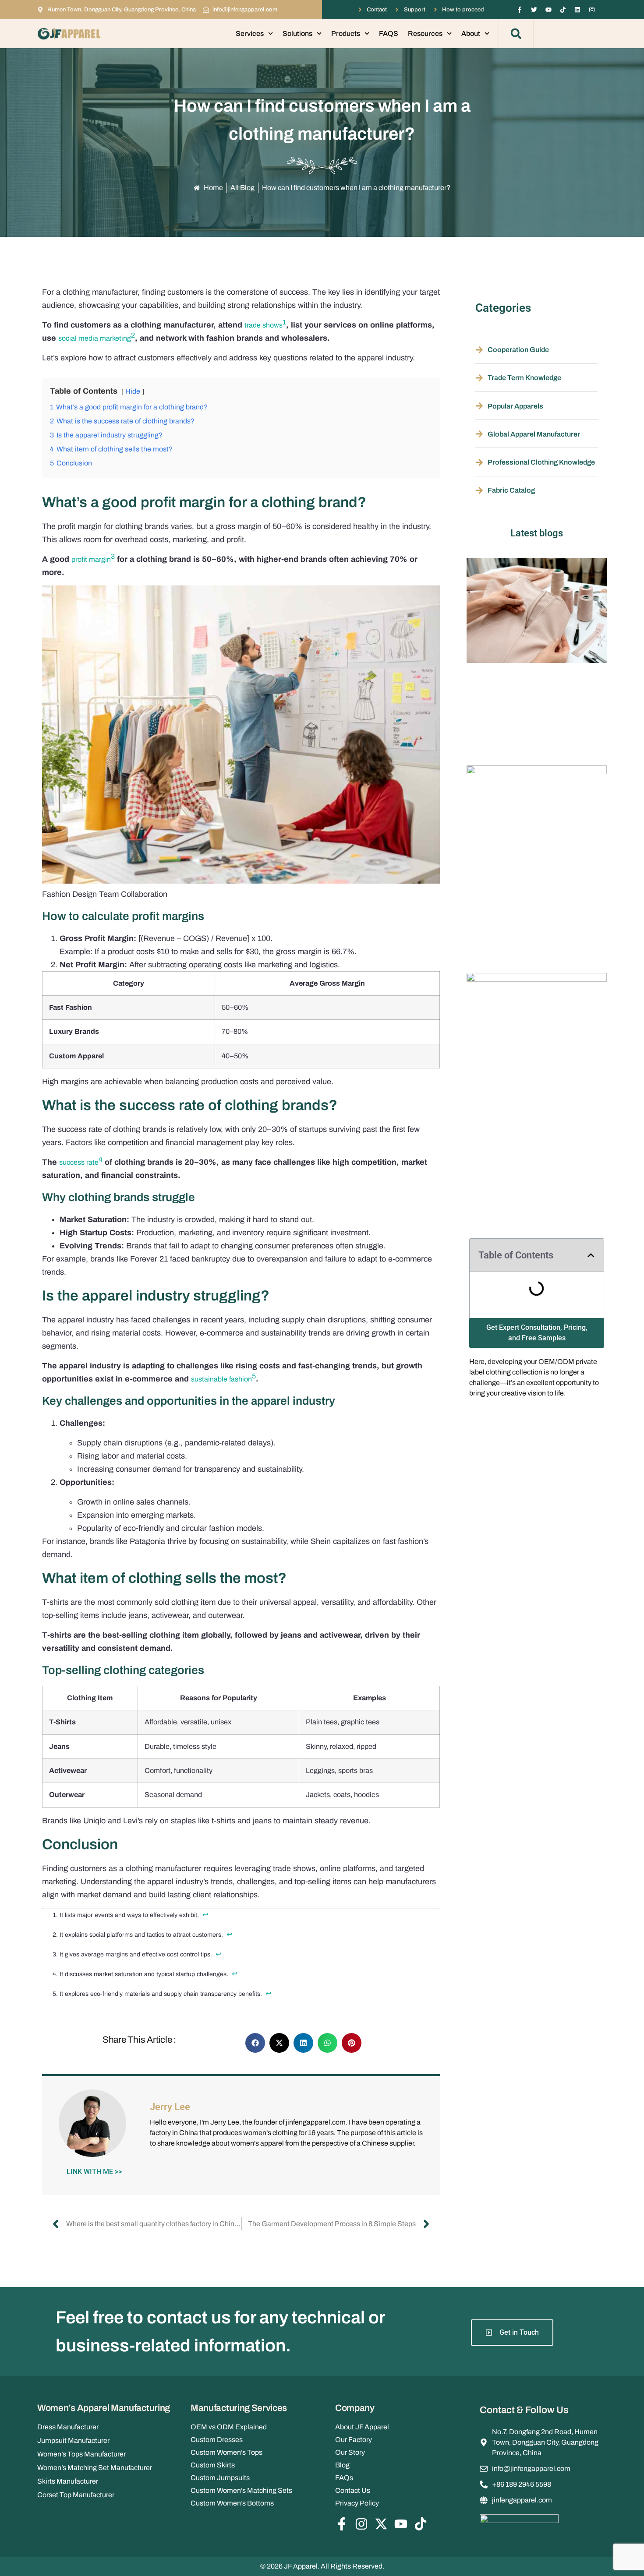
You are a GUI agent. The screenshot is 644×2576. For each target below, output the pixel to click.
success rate (79, 1162)
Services (250, 33)
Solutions (297, 33)
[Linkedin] (577, 10)
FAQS (389, 33)
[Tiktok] (563, 10)
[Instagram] (592, 10)
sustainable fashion (221, 1379)
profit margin (91, 559)
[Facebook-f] (520, 10)
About (471, 33)
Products (346, 33)
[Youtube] (548, 10)
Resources (425, 33)
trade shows (264, 325)
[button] (516, 34)
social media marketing (95, 338)
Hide (133, 391)
